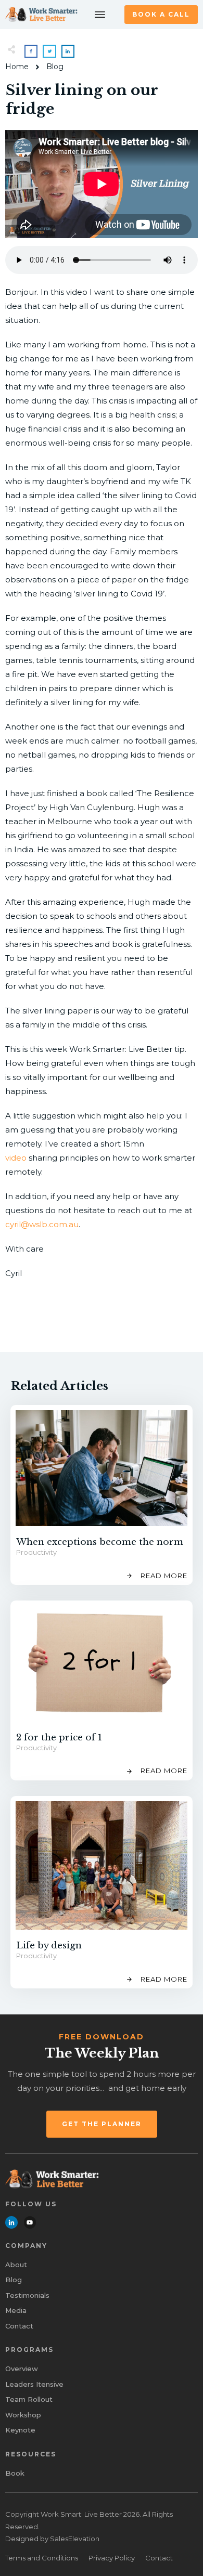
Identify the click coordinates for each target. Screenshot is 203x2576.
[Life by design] (102, 1866)
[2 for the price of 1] (102, 1664)
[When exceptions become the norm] (102, 1468)
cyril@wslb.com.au (42, 1224)
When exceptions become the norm (100, 1542)
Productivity (36, 1552)
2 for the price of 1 (59, 1738)
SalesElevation (75, 2539)
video (16, 1158)
